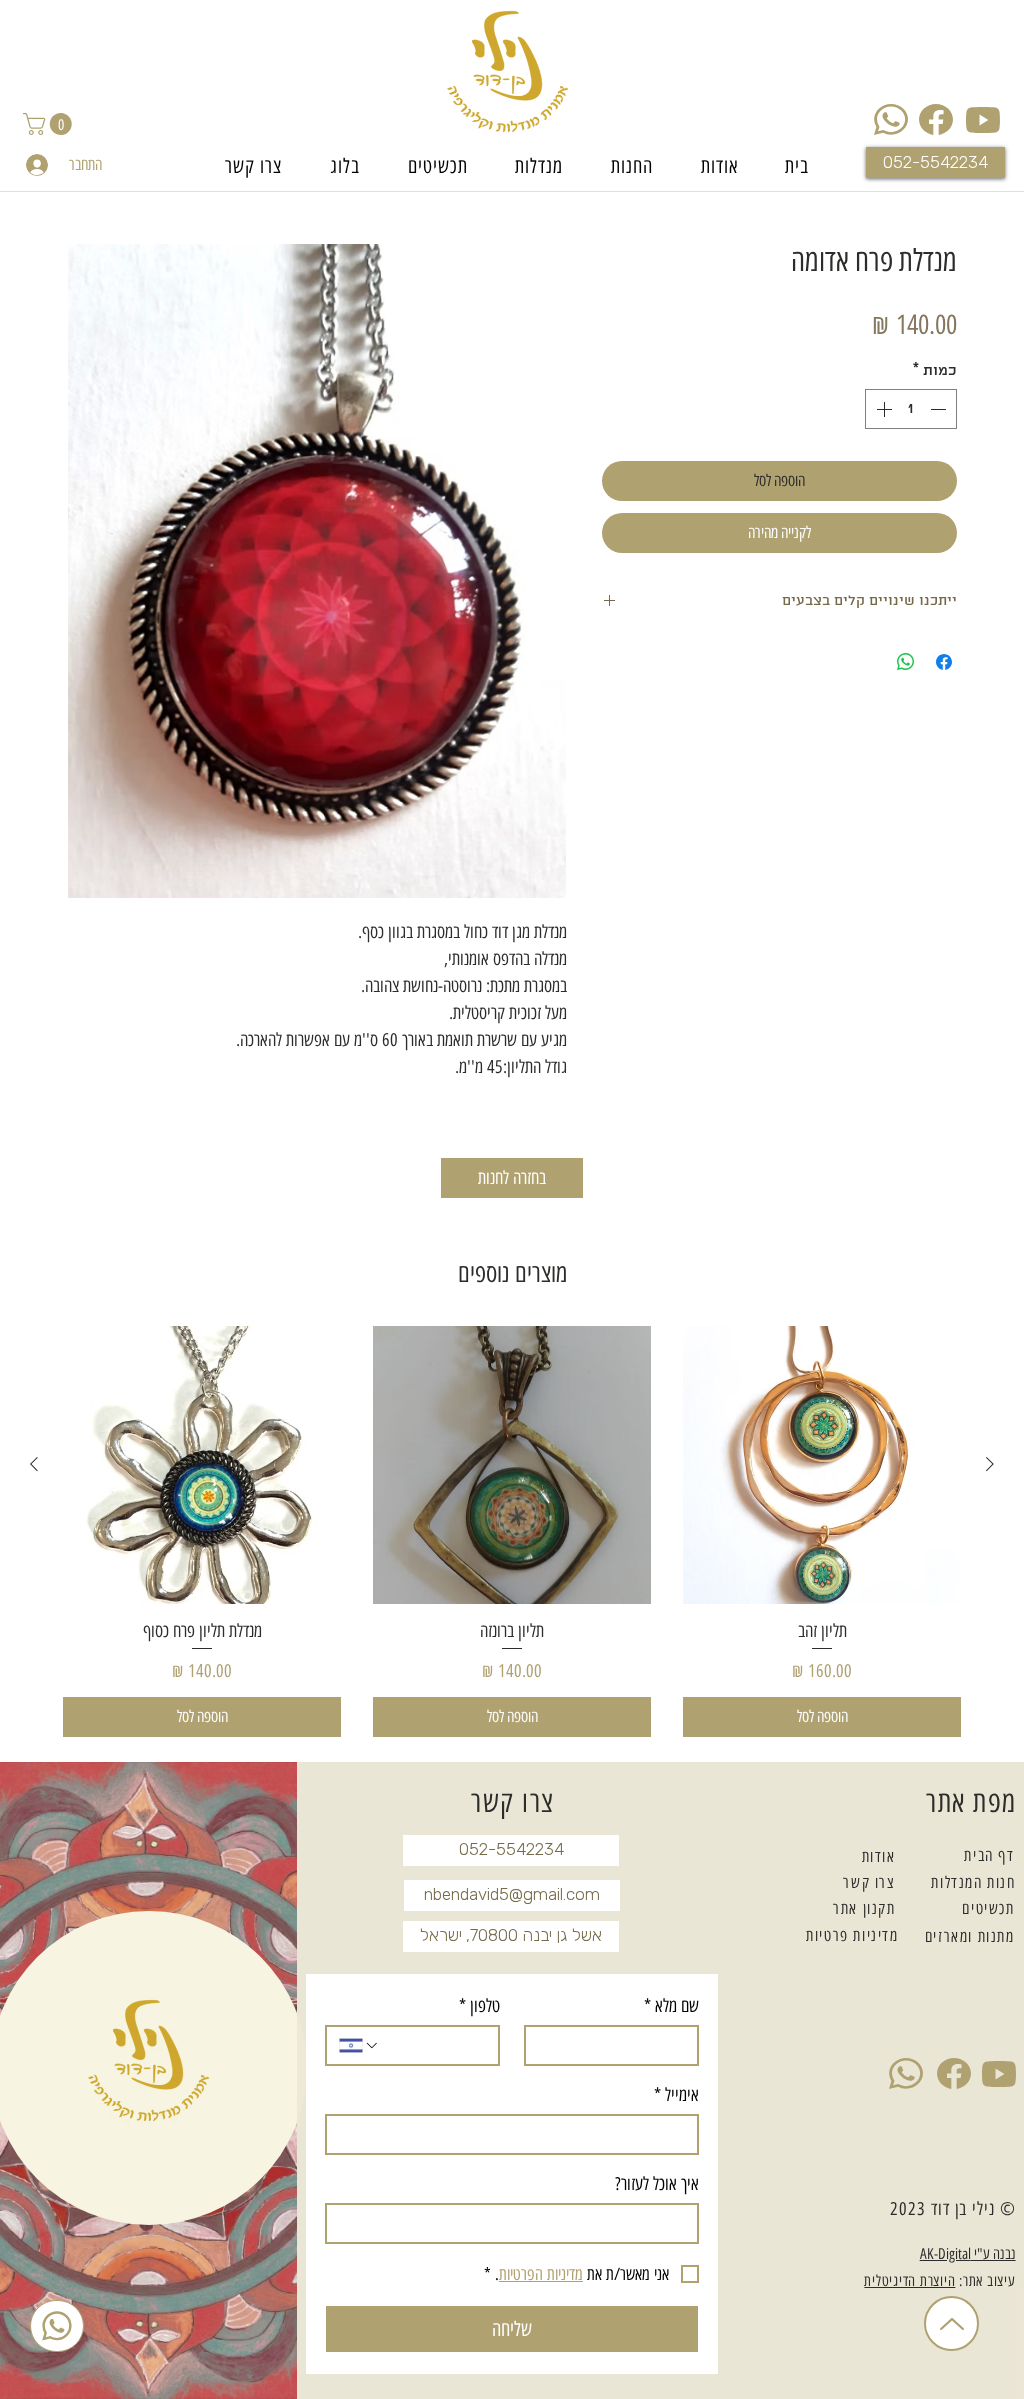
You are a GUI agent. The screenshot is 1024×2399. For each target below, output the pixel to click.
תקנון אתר (864, 1908)
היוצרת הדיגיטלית (909, 2281)
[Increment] (882, 409)
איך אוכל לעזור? (657, 2184)
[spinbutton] (911, 409)
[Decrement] (940, 409)
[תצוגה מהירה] (822, 1465)
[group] (512, 1531)
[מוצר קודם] (990, 1464)
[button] (50, 124)
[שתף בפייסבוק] (944, 662)
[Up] (951, 2323)
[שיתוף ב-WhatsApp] (906, 662)
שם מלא (671, 2006)
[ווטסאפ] (57, 2326)
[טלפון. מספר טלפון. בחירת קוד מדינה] (359, 2045)
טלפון (479, 2006)
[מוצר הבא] (34, 1464)
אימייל (676, 2095)
